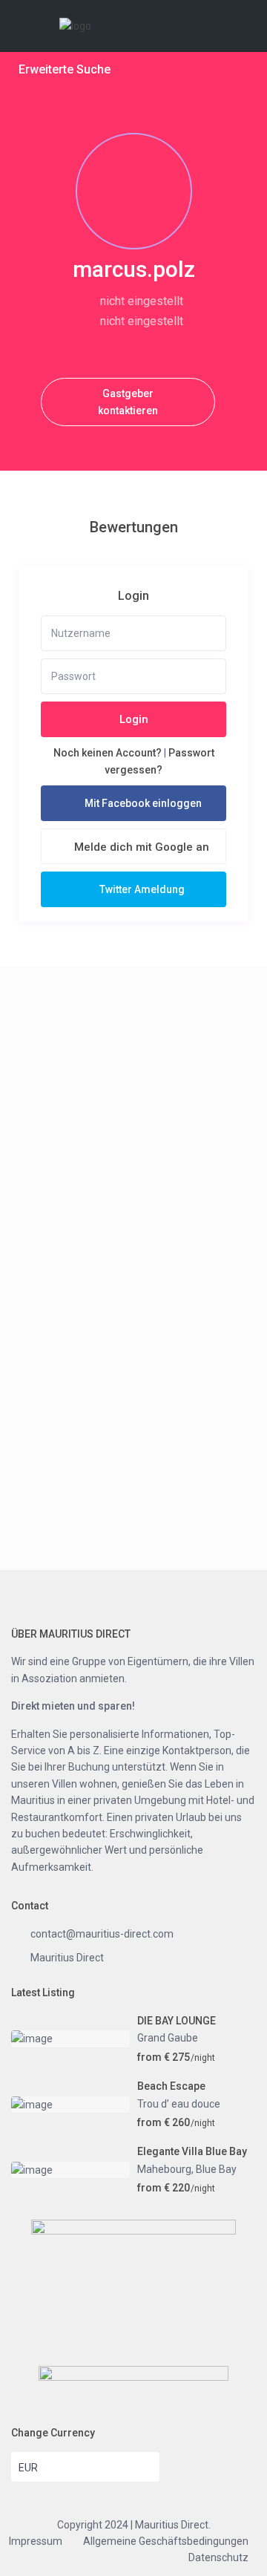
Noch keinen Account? (108, 753)
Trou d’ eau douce (179, 2104)
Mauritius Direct (67, 1958)
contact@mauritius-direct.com (102, 1934)
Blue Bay (216, 2169)
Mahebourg (164, 2169)
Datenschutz (218, 2557)
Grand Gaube (168, 2038)
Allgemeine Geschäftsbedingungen (166, 2541)
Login (134, 719)
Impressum (36, 2541)
